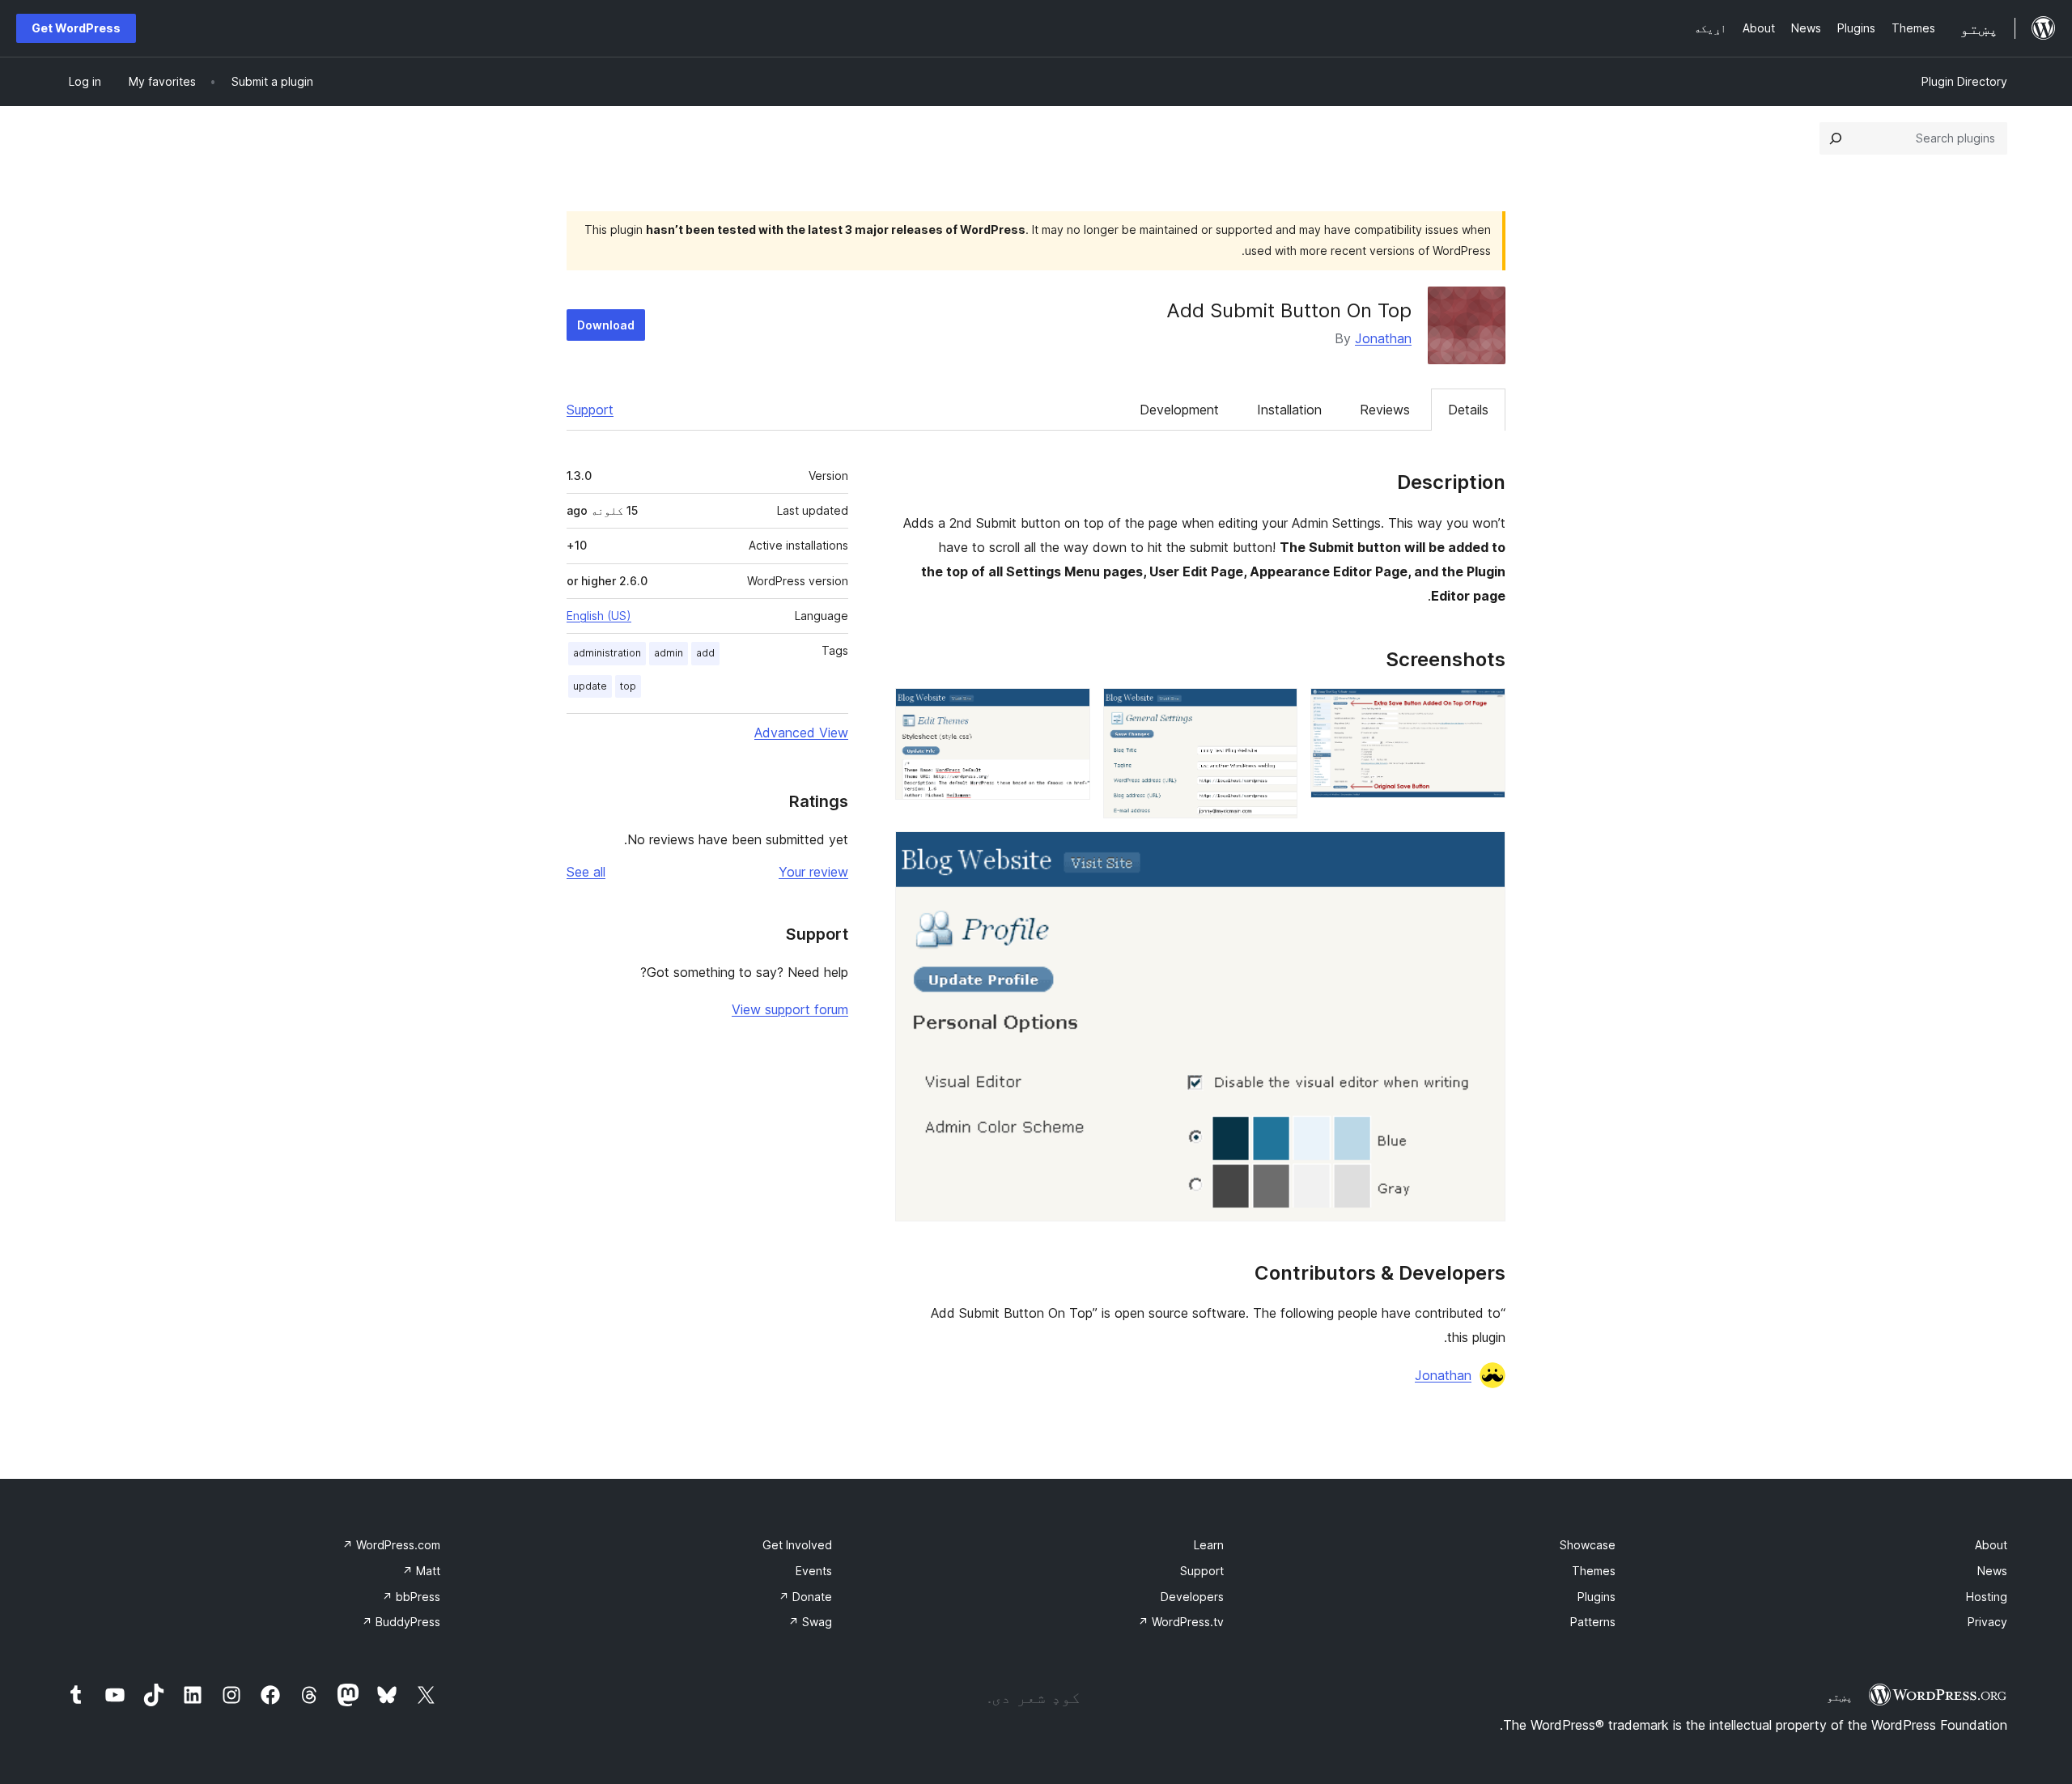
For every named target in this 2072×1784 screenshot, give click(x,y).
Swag (810, 1622)
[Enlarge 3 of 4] (1068, 710)
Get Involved (797, 1545)
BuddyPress (401, 1622)
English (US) (599, 616)
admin (669, 653)
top (628, 686)
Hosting (1987, 1597)
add (705, 653)
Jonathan (1383, 338)
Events (814, 1571)
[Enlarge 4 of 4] (1484, 853)
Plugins (1596, 1597)
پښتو (1840, 1697)
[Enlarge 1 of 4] (1484, 710)
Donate (805, 1597)
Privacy (1987, 1622)
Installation (1289, 410)
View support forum (790, 1009)
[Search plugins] (1836, 138)
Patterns (1593, 1622)
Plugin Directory (1964, 81)
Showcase (1588, 1545)
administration (607, 653)
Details (1468, 410)
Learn (1209, 1545)
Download (606, 325)
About (1991, 1545)
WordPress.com (391, 1545)
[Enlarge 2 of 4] (1276, 710)
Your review (813, 872)
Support (590, 410)
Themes (1594, 1571)
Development (1179, 410)
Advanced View (801, 733)
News (1992, 1571)
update (590, 686)
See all (586, 872)
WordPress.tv (1181, 1622)
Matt (421, 1571)
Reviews (1385, 410)
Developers (1192, 1597)
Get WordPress (76, 28)
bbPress (411, 1597)
